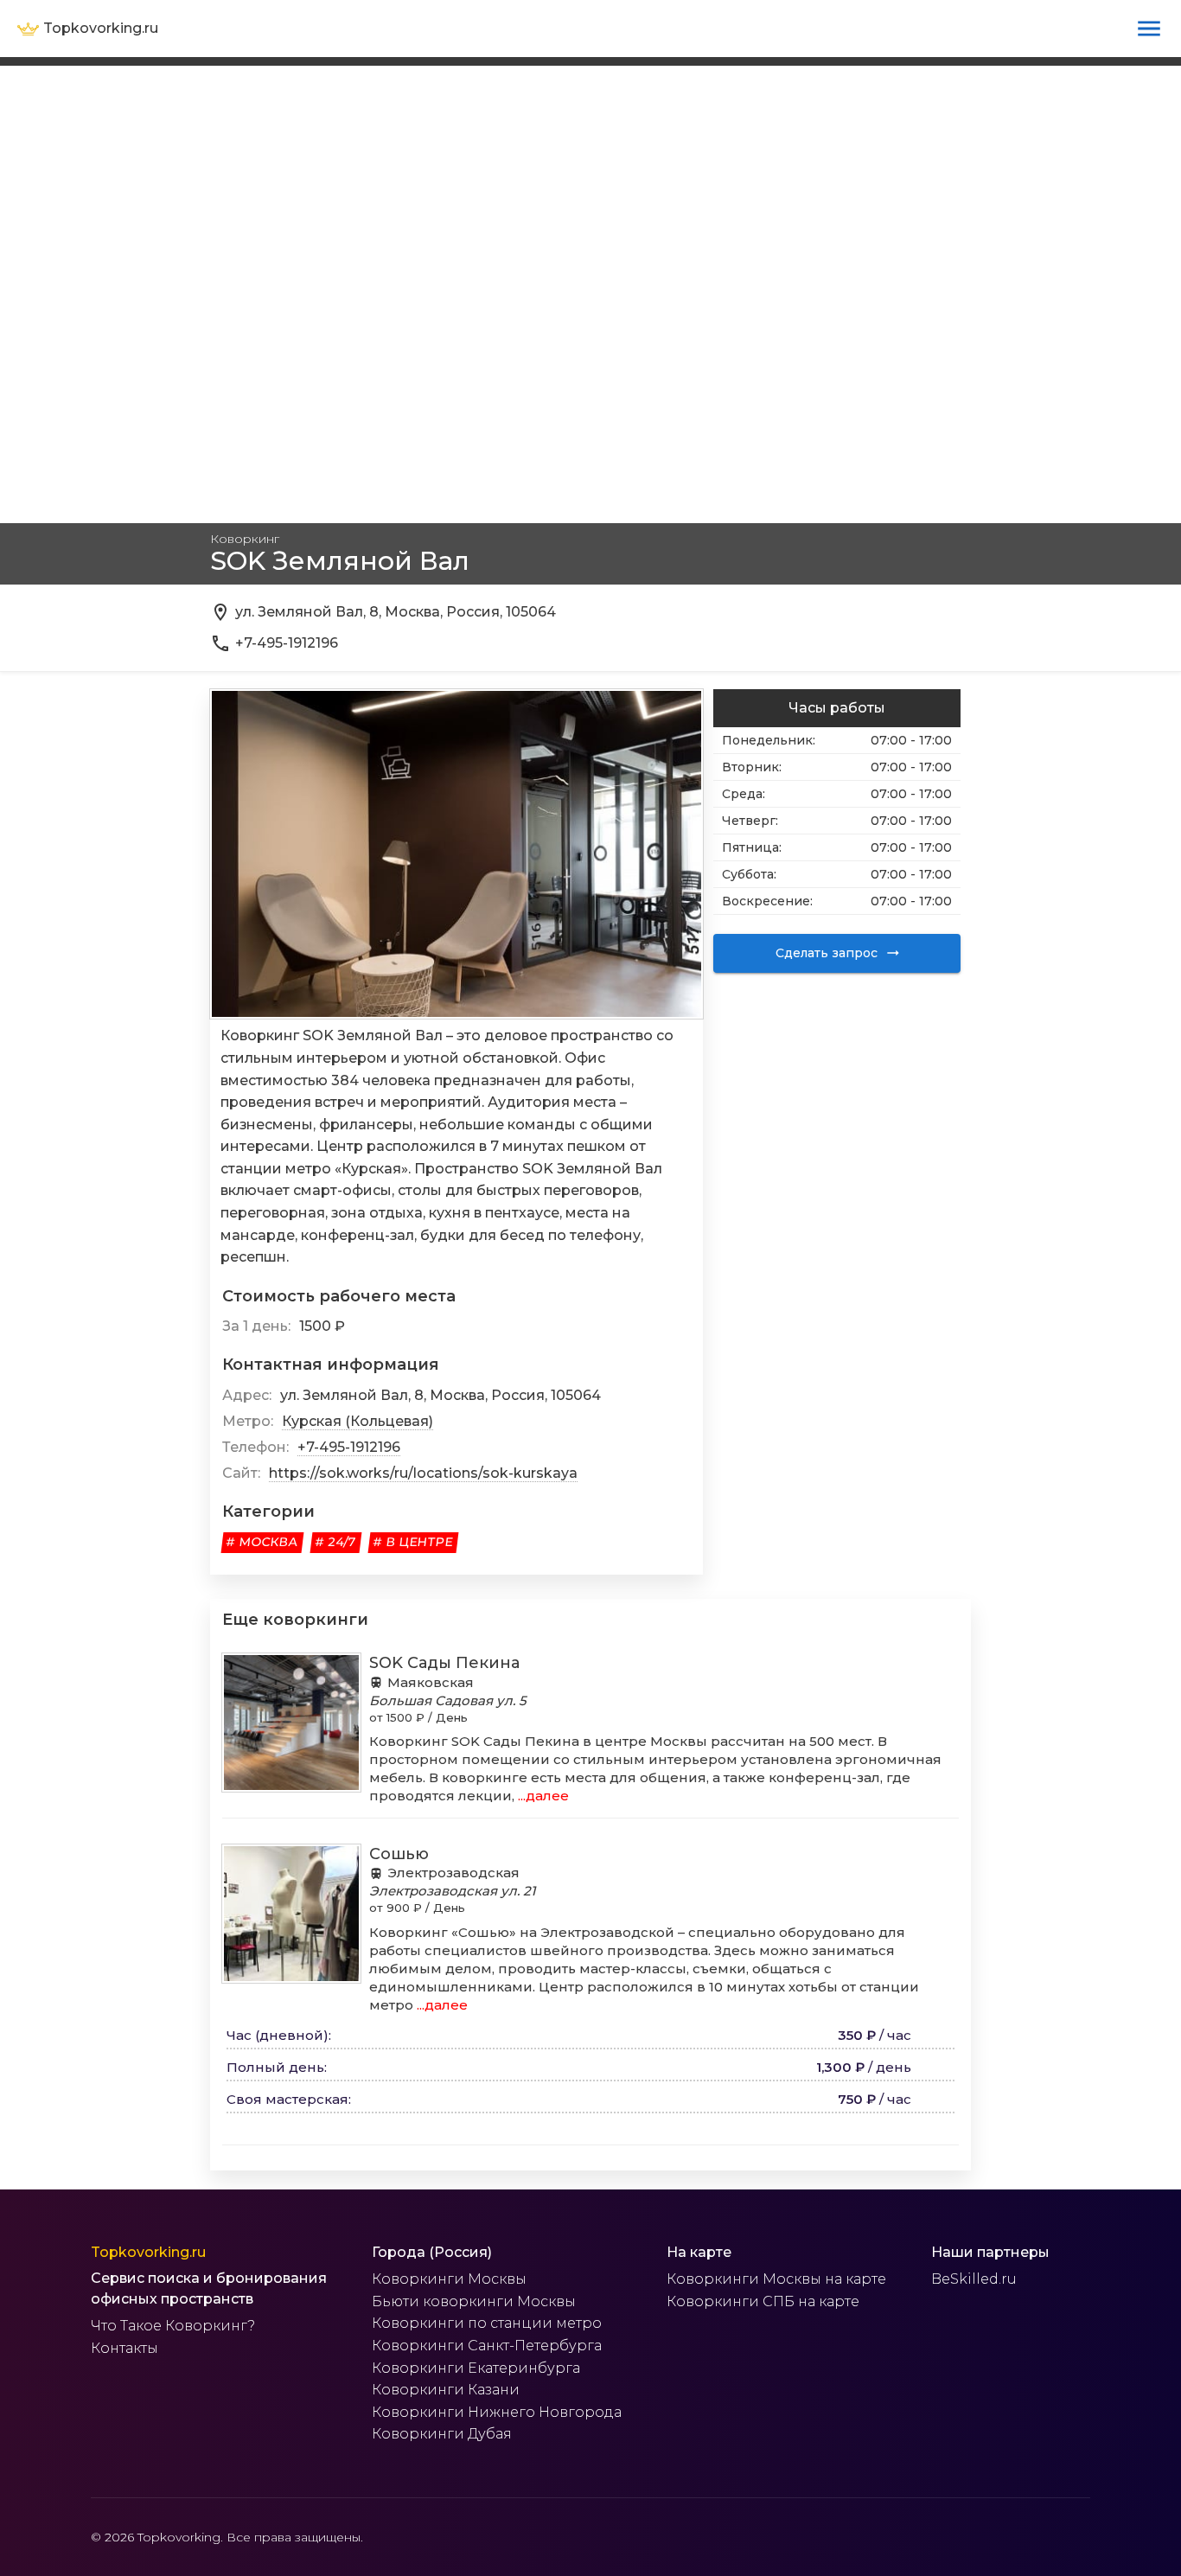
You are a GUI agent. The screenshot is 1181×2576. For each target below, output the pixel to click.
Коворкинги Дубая (442, 2434)
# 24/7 (336, 1542)
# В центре (413, 1542)
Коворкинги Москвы (449, 2279)
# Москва (262, 1542)
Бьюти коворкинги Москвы (474, 2301)
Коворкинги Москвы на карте (776, 2279)
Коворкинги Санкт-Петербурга (487, 2346)
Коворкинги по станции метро (487, 2323)
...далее (542, 1796)
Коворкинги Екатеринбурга (476, 2368)
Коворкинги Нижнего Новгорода (497, 2412)
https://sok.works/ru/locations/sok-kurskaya (423, 1473)
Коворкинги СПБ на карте (763, 2301)
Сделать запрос (827, 953)
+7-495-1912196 (349, 1447)
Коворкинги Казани (446, 2390)
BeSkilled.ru (974, 2279)
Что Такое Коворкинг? (173, 2326)
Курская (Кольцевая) (357, 1421)
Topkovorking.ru (148, 2252)
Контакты (124, 2348)
